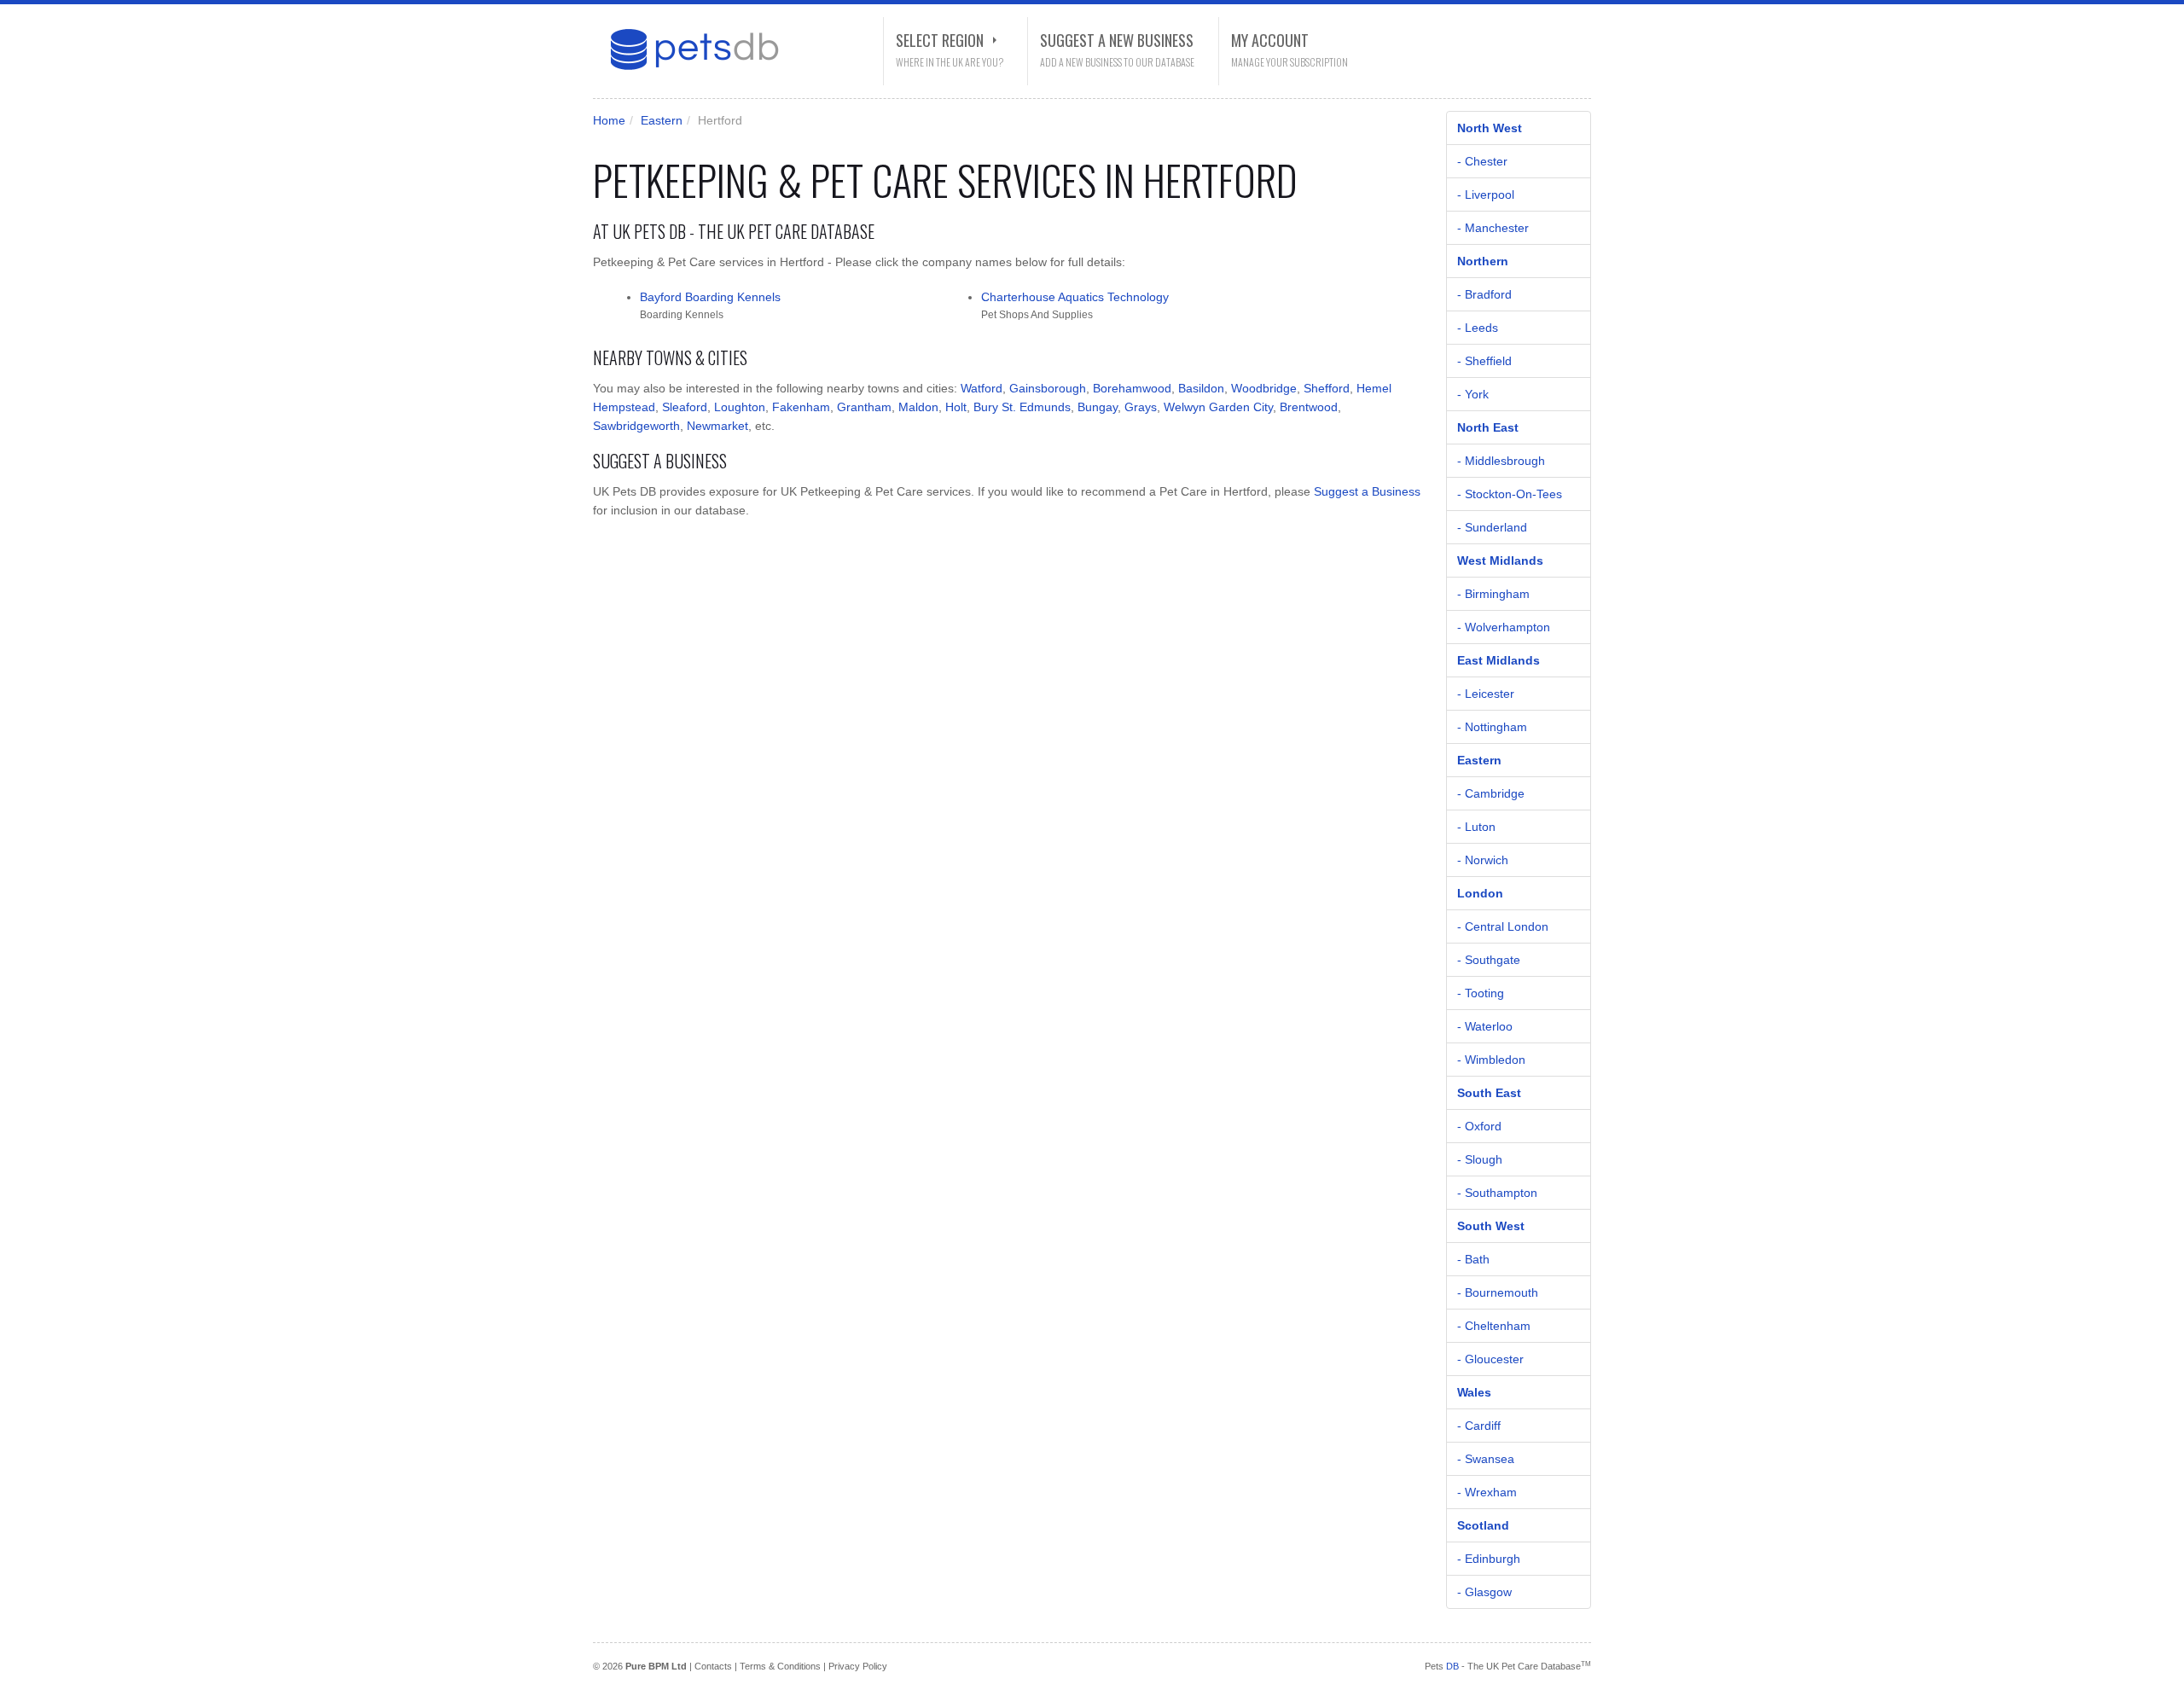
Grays (1141, 407)
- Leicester (1486, 694)
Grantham (864, 407)
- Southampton (1497, 1193)
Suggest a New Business (1117, 40)
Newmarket (717, 426)
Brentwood (1309, 407)
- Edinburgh (1489, 1559)
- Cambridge (1491, 793)
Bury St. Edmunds (1022, 407)
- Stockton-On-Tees (1510, 494)
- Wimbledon (1491, 1060)
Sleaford (685, 407)
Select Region (940, 40)
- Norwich (1483, 860)
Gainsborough (1048, 388)
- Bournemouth (1498, 1292)
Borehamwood (1132, 388)
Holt (956, 407)
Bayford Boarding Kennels (710, 297)
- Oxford (1479, 1126)
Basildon (1201, 388)
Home (609, 120)
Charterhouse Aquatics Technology (1075, 297)
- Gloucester (1490, 1359)
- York (1473, 394)
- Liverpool (1486, 195)
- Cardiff (1479, 1426)
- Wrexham (1487, 1492)
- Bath (1473, 1259)
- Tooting (1481, 993)
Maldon (918, 407)
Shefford (1327, 388)
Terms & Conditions (780, 1666)
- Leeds (1478, 328)
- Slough (1480, 1159)
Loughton (740, 407)
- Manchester (1493, 228)
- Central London (1503, 926)
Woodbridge (1264, 388)
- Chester (1482, 161)
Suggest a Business (1367, 491)
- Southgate (1489, 960)
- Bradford (1484, 294)
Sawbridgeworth (636, 426)
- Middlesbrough (1501, 461)
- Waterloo (1485, 1026)
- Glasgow (1484, 1592)
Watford (982, 388)
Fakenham (801, 407)
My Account (1270, 40)
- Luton (1476, 827)
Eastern (662, 120)
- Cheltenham (1494, 1326)
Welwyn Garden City (1218, 407)
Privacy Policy (858, 1666)
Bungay (1098, 407)
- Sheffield (1484, 361)
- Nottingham (1492, 727)
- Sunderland (1492, 527)
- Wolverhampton (1504, 627)
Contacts (713, 1666)
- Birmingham (1493, 594)
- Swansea (1486, 1459)
